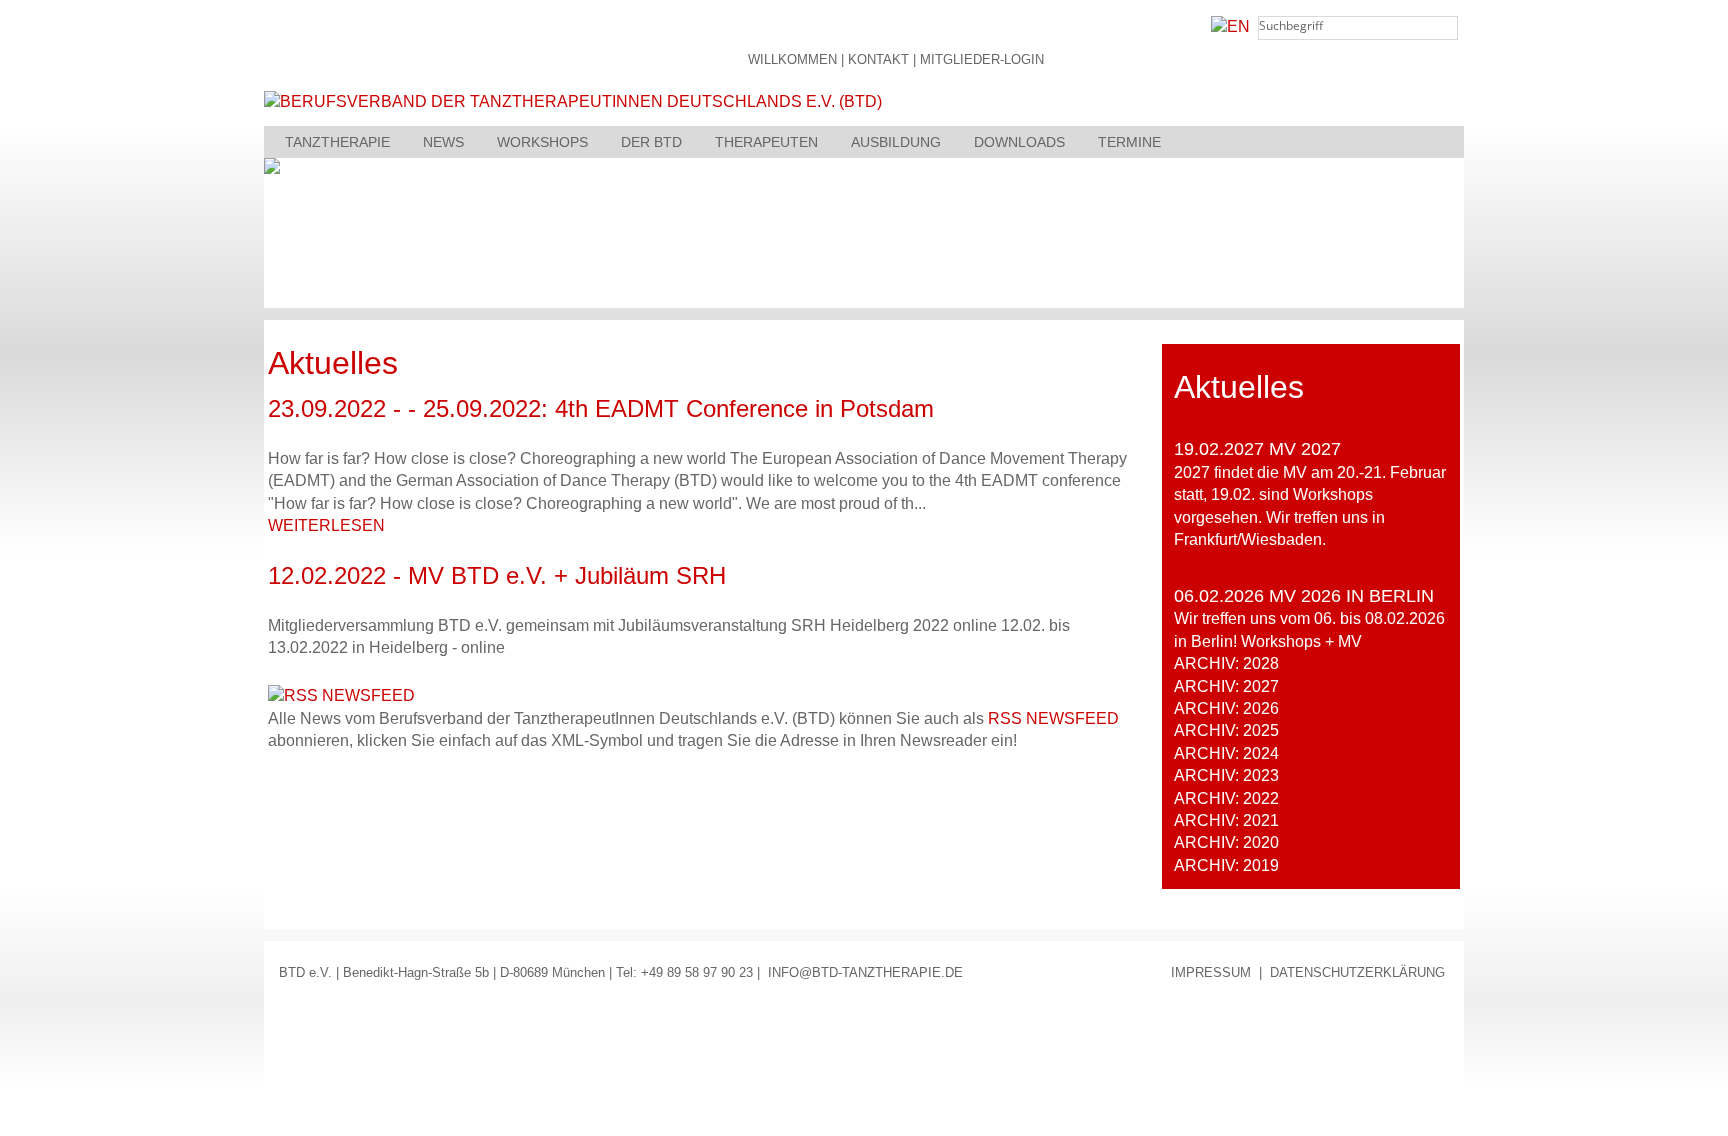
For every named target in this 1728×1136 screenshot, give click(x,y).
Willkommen (792, 60)
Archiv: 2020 (1226, 842)
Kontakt (878, 60)
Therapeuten (766, 142)
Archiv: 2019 (1226, 865)
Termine (1129, 142)
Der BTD (651, 142)
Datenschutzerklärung (1357, 972)
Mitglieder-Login (982, 60)
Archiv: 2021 (1226, 820)
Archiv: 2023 (1226, 775)
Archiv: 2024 (1226, 753)
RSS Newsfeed (1053, 718)
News (443, 142)
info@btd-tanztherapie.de (865, 972)
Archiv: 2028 (1226, 663)
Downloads (1019, 142)
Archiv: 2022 (1226, 798)
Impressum (1211, 972)
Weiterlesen (326, 525)
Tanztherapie (337, 142)
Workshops (542, 142)
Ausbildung (896, 142)
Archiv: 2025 (1226, 730)
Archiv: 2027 (1226, 686)
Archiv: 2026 (1226, 708)
